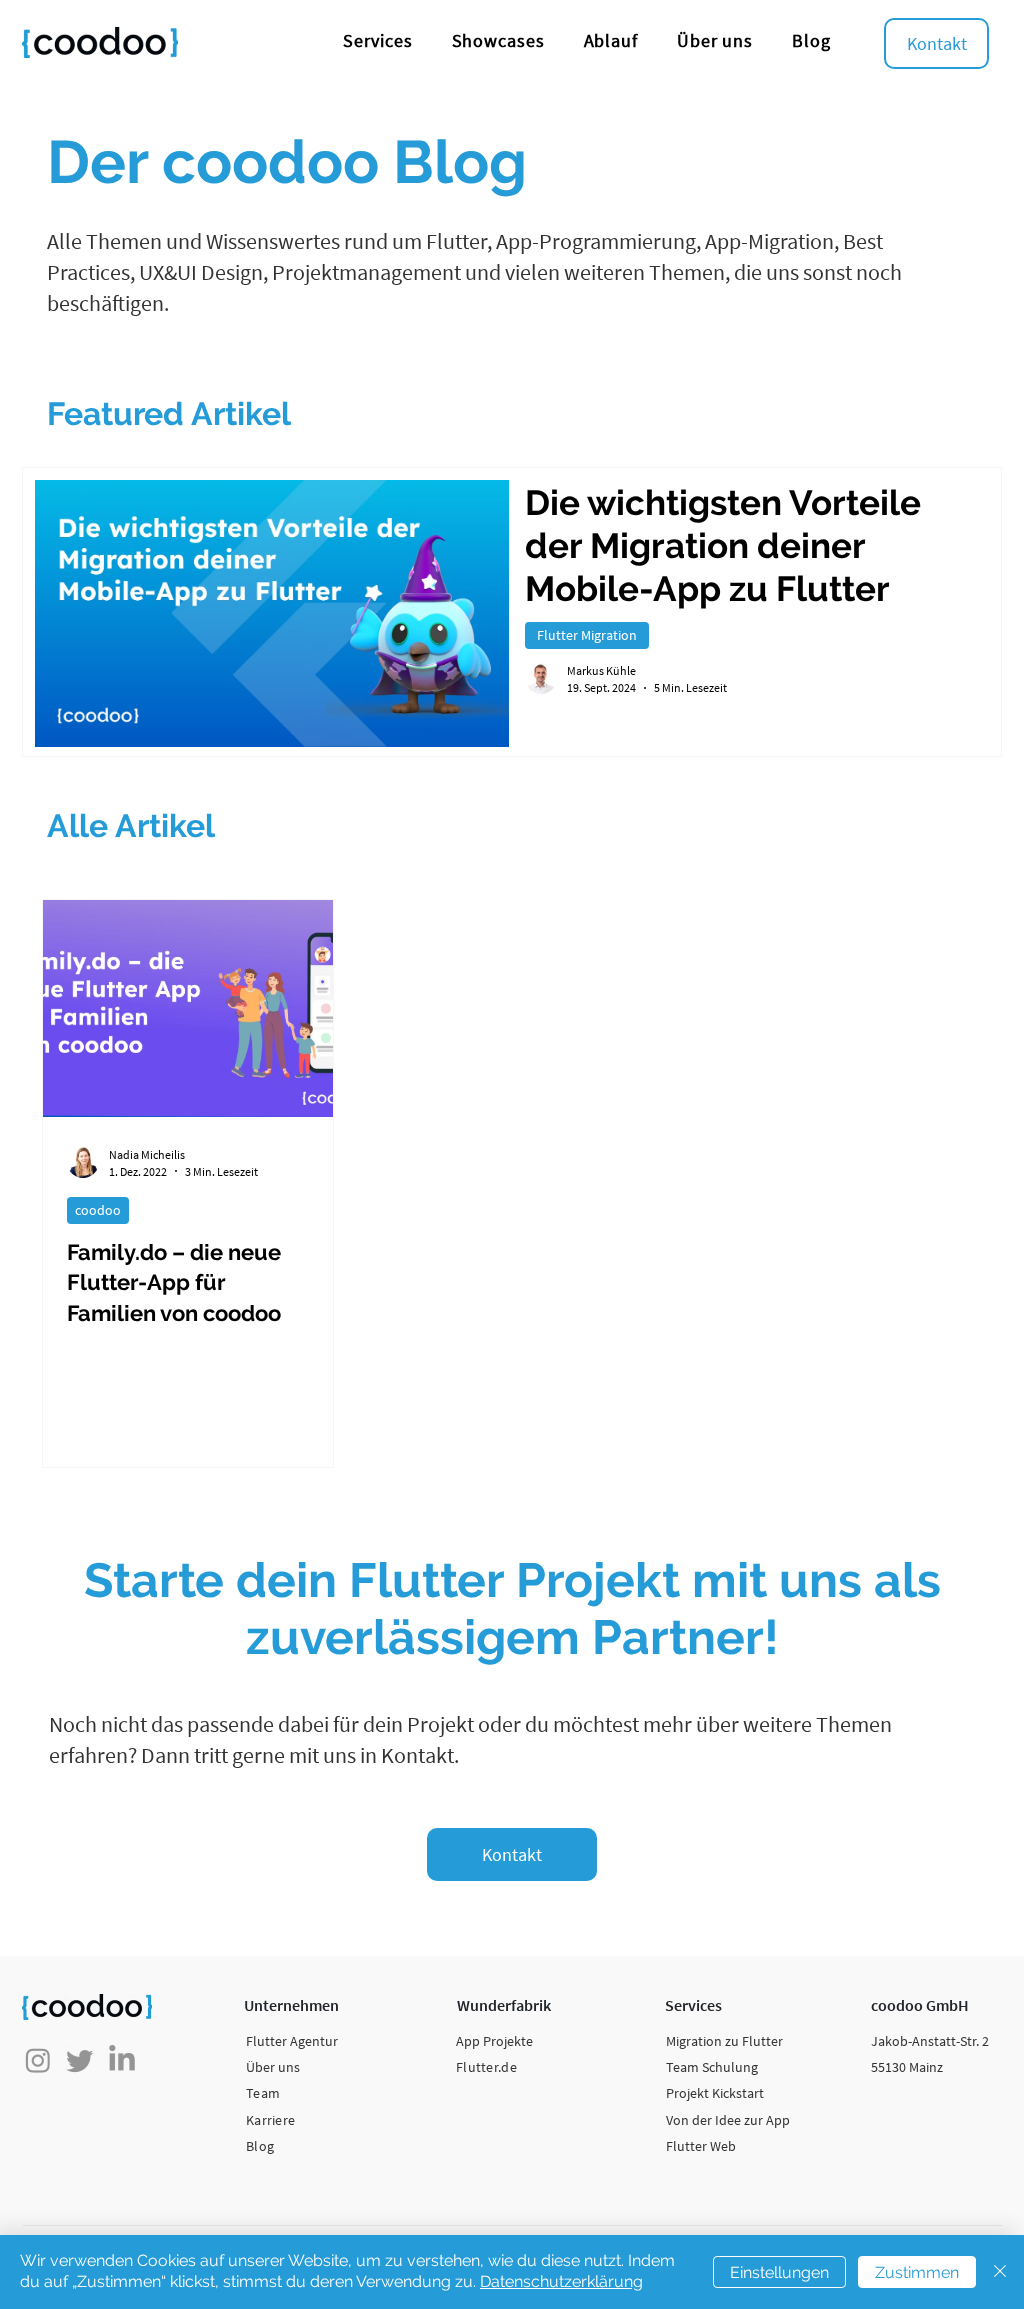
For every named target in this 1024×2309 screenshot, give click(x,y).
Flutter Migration (587, 635)
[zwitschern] (80, 2060)
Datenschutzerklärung (561, 2281)
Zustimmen (917, 2272)
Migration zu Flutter (724, 2041)
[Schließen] (1000, 2272)
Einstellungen (779, 2272)
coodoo (98, 1210)
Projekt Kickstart (715, 2093)
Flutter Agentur (292, 2041)
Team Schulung (712, 2067)
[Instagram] (38, 2060)
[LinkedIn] (122, 2060)
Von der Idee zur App (728, 2120)
